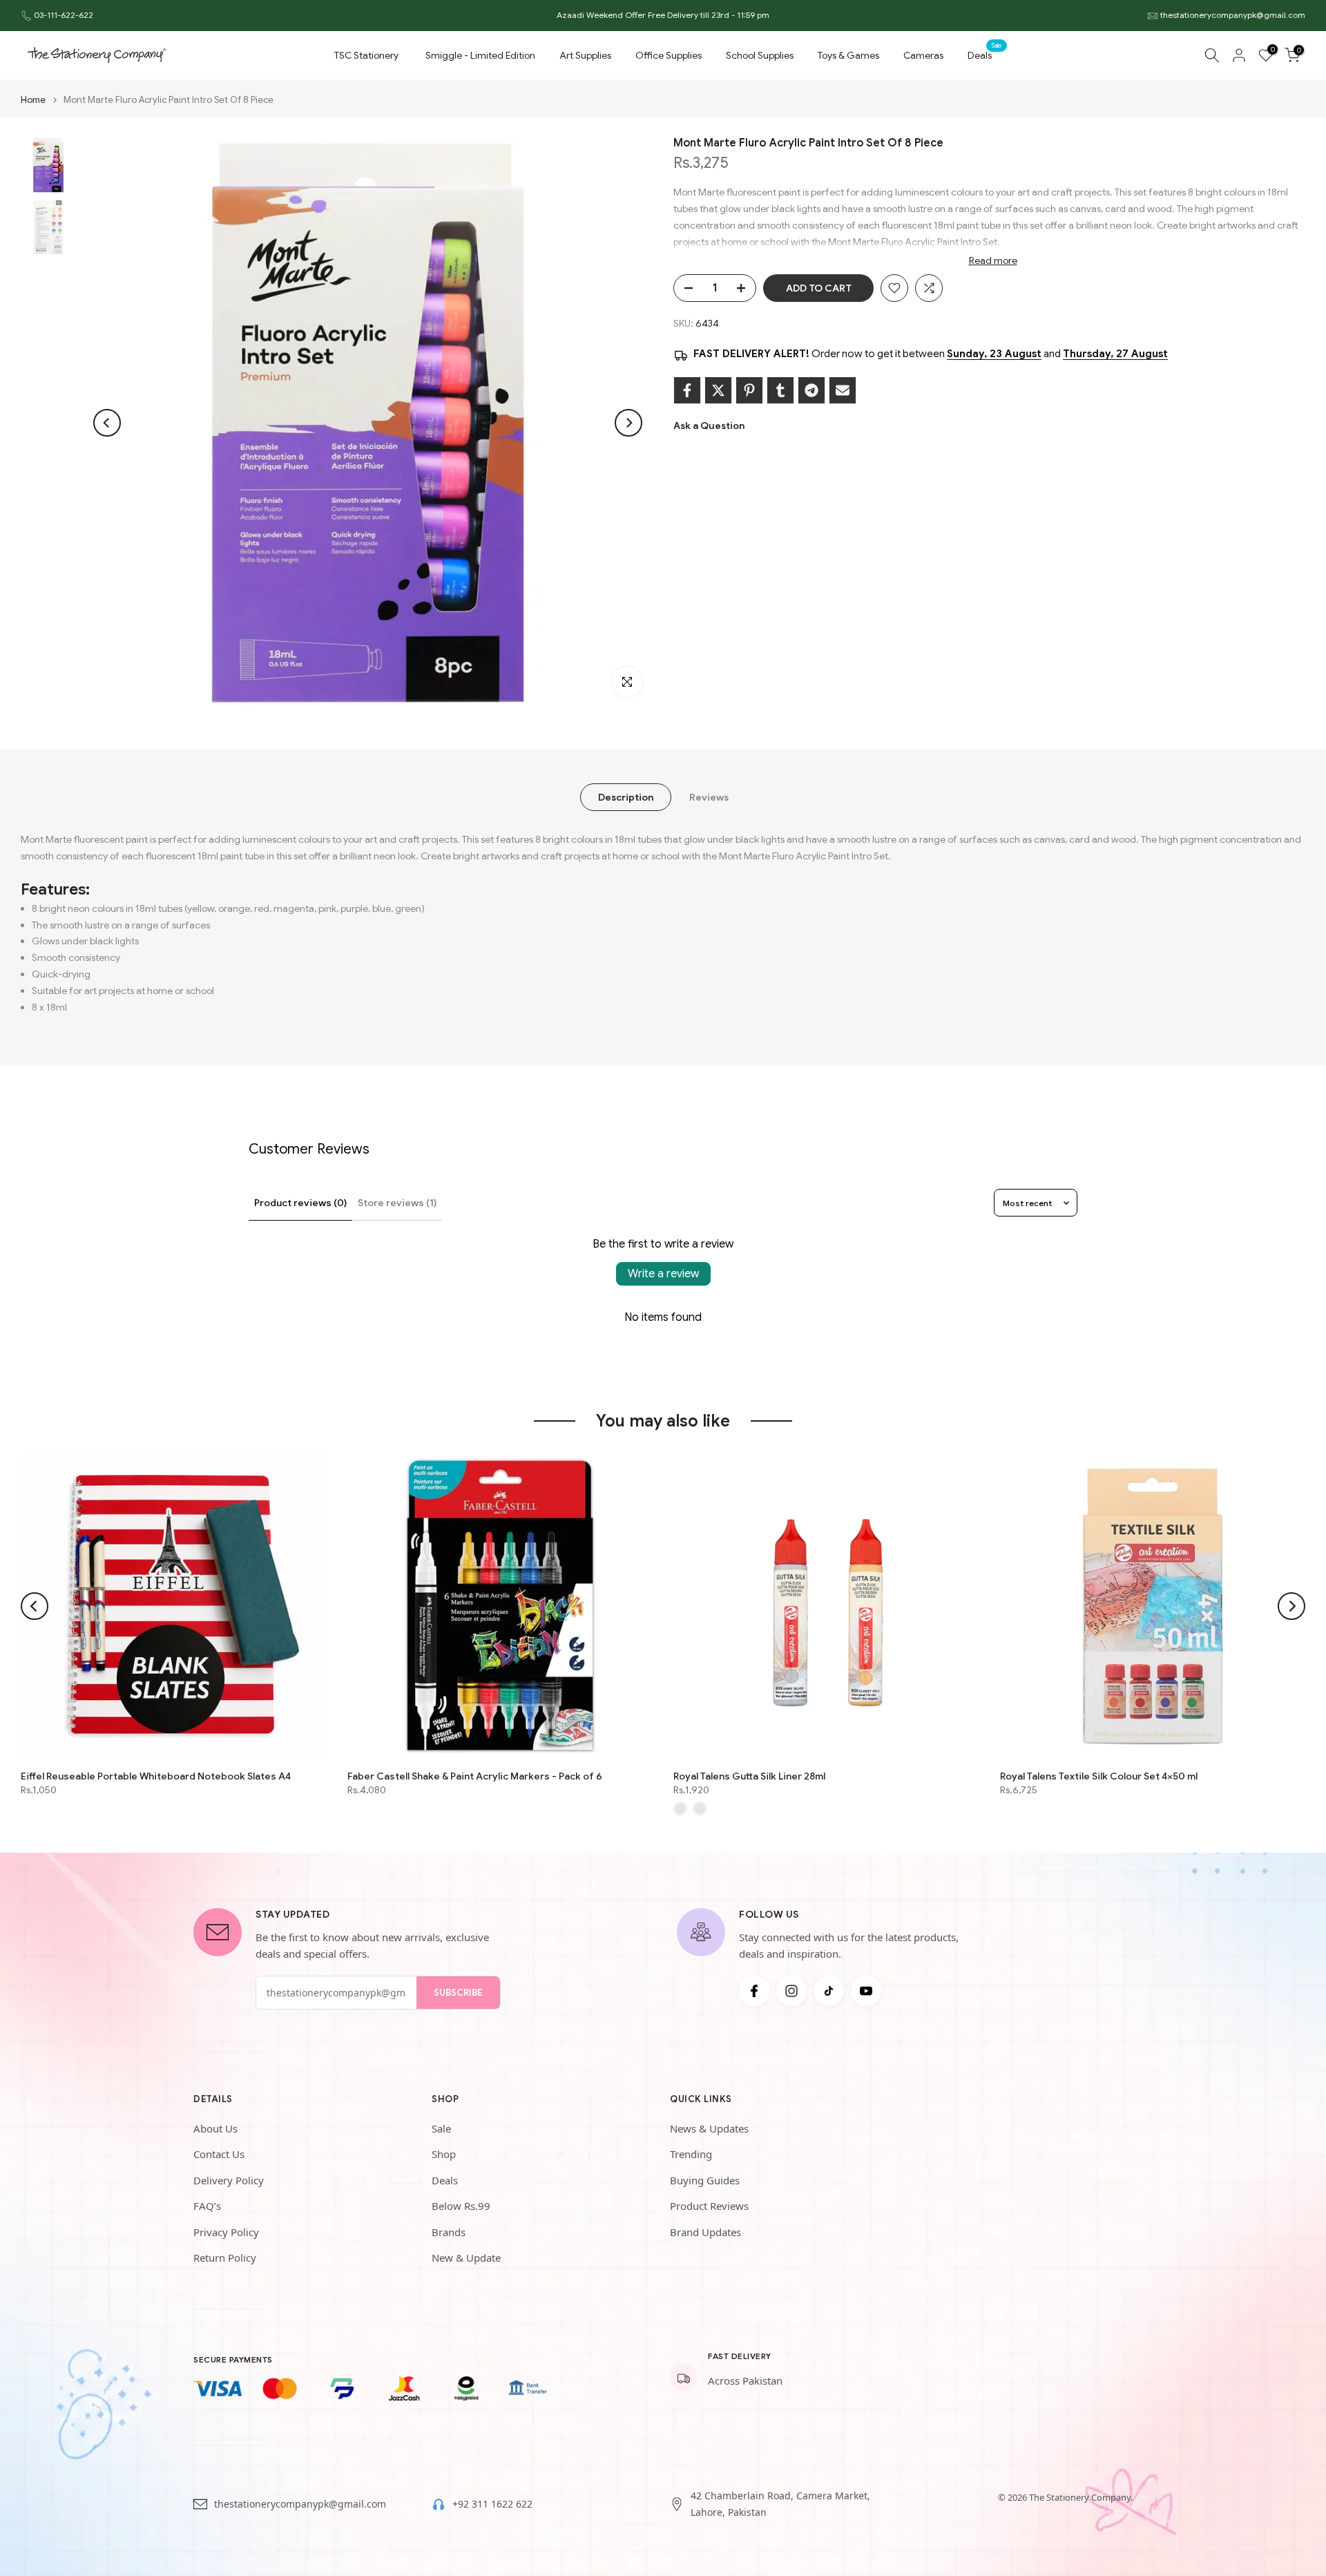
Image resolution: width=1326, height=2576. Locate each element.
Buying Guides (705, 2180)
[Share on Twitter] (718, 390)
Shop (444, 2154)
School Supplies (760, 55)
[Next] (628, 423)
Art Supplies (585, 55)
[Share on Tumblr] (780, 390)
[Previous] (107, 423)
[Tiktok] (829, 1991)
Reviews (709, 797)
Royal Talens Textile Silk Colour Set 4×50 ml (1099, 1775)
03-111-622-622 (64, 15)
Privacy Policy (226, 2232)
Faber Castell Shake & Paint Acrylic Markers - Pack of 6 (475, 1775)
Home (33, 100)
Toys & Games (848, 55)
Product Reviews (709, 2206)
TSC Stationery (366, 55)
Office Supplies (669, 55)
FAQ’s (207, 2206)
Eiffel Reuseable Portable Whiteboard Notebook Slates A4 (156, 1775)
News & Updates (709, 2128)
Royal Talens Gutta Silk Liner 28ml (749, 1775)
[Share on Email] (843, 390)
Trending (691, 2154)
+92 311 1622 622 (492, 2504)
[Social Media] (754, 1991)
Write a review (663, 1274)
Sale (441, 2128)
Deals (985, 54)
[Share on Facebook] (687, 390)
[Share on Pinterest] (749, 390)
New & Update (466, 2258)
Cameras (923, 55)
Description (626, 797)
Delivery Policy (229, 2180)
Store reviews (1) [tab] (397, 1203)
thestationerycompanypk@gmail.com (1233, 15)
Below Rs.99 (461, 2206)
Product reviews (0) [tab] (300, 1203)
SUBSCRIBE (458, 1993)
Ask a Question (709, 426)
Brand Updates (705, 2232)
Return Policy (225, 2258)
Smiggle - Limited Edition (480, 55)
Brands (449, 2232)
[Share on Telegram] (811, 390)
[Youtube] (866, 1991)
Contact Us (219, 2154)
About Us (215, 2128)
